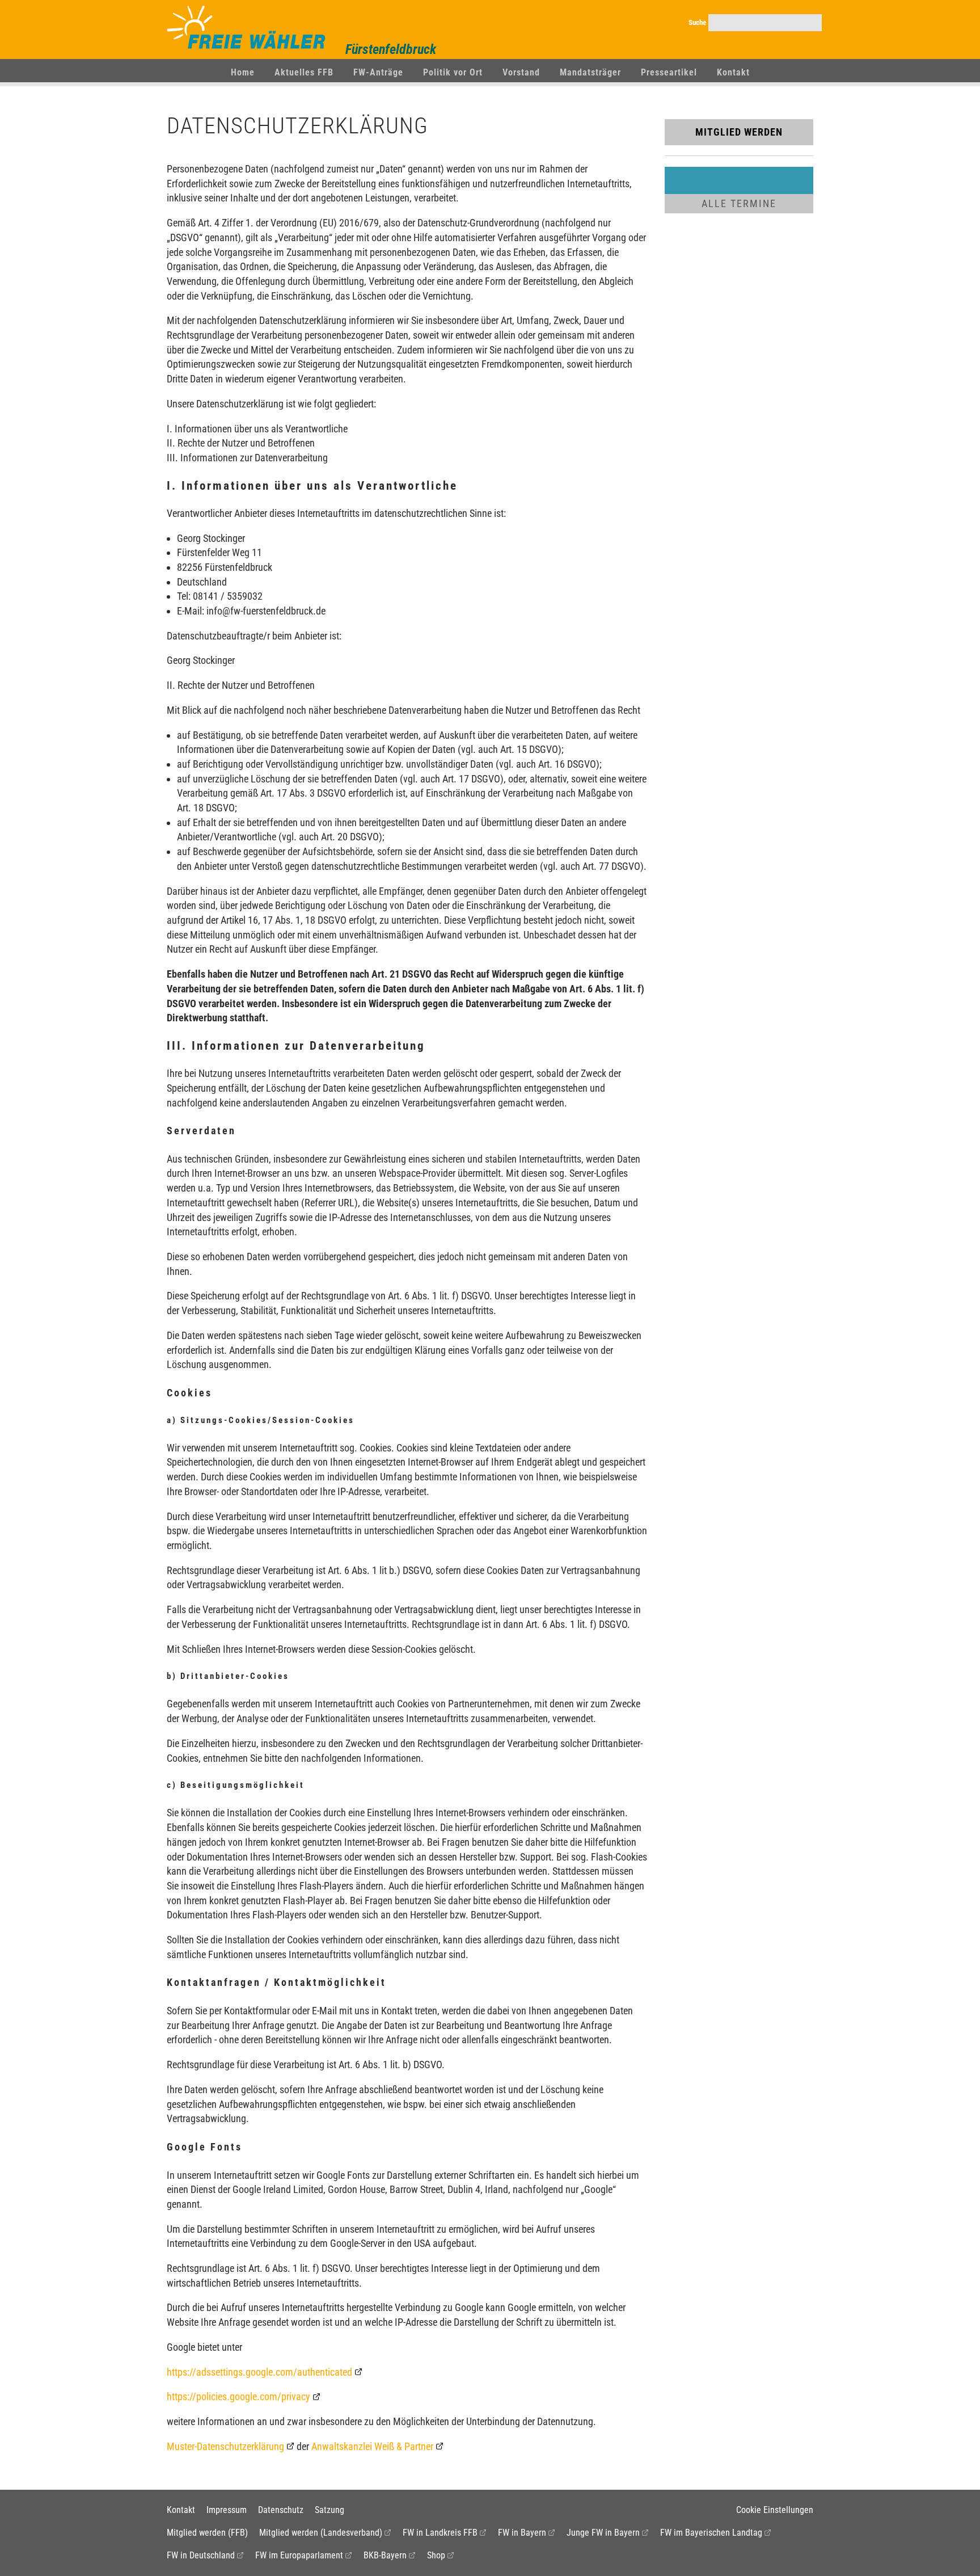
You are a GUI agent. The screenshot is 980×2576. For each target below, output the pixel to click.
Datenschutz (281, 2510)
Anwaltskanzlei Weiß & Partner (372, 2446)
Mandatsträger (590, 72)
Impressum (227, 2510)
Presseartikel (669, 72)
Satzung (330, 2510)
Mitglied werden (739, 132)
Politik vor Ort (453, 72)
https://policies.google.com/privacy (238, 2396)
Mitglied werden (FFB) (207, 2533)
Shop (436, 2555)
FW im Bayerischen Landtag (711, 2533)
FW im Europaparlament (299, 2555)
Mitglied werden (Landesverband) (321, 2533)
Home (243, 72)
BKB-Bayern (385, 2555)
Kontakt (733, 72)
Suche (697, 22)
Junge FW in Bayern (603, 2533)
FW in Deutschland (201, 2555)
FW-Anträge (378, 72)
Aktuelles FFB (304, 72)
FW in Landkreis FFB (440, 2533)
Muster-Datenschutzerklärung (225, 2446)
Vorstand (521, 72)
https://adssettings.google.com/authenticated (259, 2372)
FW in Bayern (522, 2533)
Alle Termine (739, 203)
